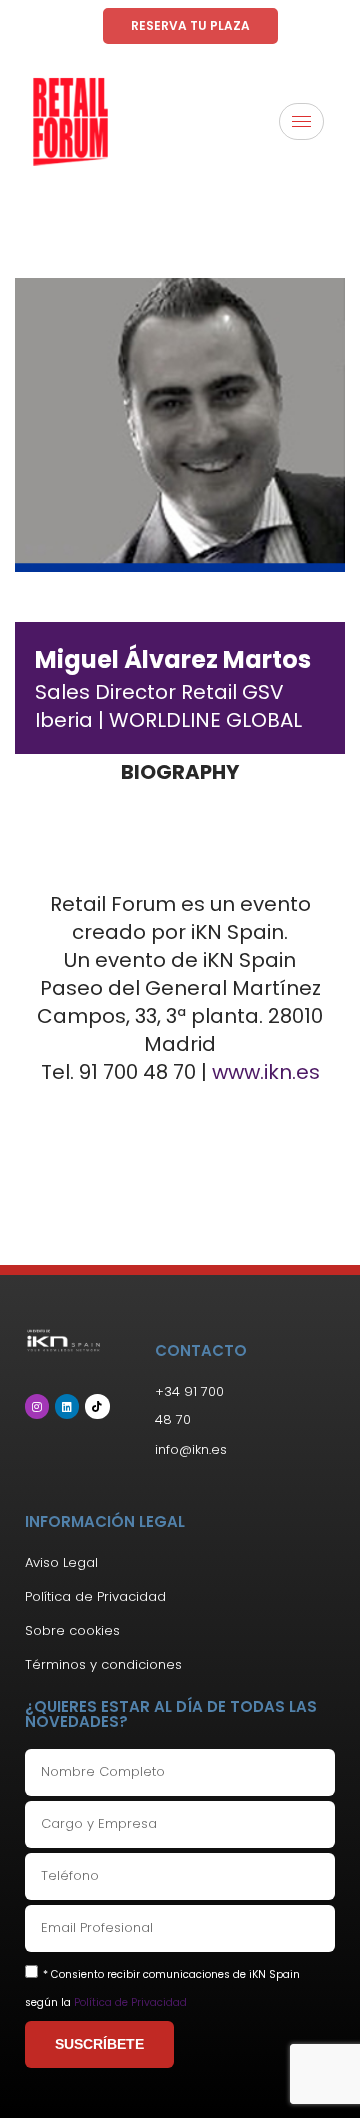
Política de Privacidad (130, 2002)
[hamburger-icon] (301, 121)
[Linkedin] (67, 1406)
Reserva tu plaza (190, 25)
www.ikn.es (266, 1072)
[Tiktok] (97, 1406)
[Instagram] (37, 1406)
